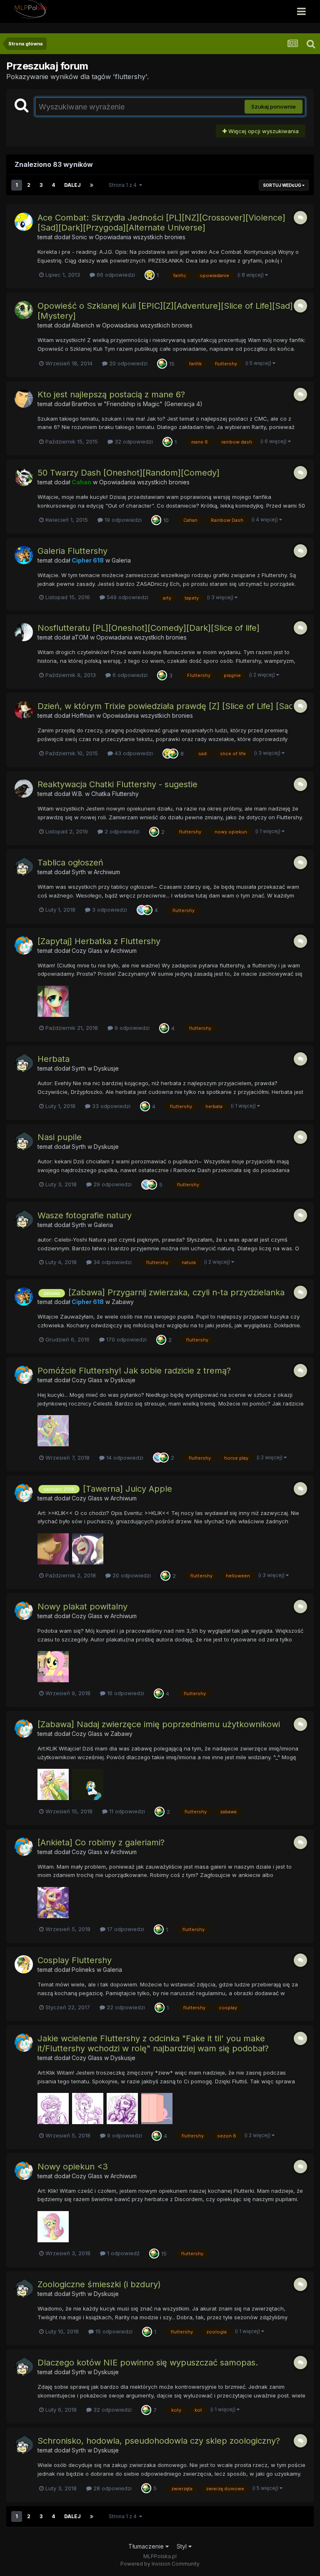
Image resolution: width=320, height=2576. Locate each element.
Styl (182, 2546)
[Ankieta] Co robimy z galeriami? (101, 1842)
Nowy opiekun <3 (73, 2167)
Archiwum (107, 872)
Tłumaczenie (147, 2546)
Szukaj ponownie (274, 107)
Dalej (72, 185)
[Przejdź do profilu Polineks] (24, 1964)
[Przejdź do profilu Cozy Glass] (24, 945)
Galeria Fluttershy (72, 551)
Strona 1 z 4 (124, 185)
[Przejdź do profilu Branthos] (24, 399)
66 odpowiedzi (115, 275)
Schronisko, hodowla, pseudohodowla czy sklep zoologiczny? (159, 2441)
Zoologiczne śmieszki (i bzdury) (99, 2284)
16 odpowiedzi (125, 1693)
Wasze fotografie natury (85, 1215)
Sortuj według (282, 185)
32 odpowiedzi (133, 441)
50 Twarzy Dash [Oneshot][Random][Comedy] (129, 473)
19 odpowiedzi (122, 520)
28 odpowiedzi (112, 2488)
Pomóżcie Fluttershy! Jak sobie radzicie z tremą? (134, 1371)
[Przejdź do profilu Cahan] (24, 477)
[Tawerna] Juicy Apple (127, 1489)
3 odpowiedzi (109, 910)
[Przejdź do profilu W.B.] (24, 788)
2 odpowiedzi (121, 831)
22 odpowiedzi (125, 2007)
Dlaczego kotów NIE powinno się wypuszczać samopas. (148, 2363)
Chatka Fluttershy (115, 794)
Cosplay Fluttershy (75, 1960)
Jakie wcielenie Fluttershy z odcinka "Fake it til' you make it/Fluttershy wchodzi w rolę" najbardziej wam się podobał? (153, 2043)
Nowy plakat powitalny (82, 1607)
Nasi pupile (60, 1137)
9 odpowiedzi (131, 1028)
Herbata (54, 1059)
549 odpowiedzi (127, 597)
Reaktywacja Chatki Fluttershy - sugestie (117, 784)
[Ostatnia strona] (92, 185)
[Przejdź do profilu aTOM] (24, 632)
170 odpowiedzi (126, 1339)
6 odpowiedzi (129, 675)
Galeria (121, 560)
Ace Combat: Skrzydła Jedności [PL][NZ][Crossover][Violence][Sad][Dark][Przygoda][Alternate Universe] (161, 223)
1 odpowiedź (122, 2253)
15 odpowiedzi (113, 2331)
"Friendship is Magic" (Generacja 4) (153, 404)
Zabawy (123, 1302)
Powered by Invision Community (160, 2564)
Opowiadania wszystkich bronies (140, 237)
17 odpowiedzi (125, 1929)
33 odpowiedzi (110, 1106)
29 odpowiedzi (112, 1184)
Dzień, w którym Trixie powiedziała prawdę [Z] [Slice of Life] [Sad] (167, 706)
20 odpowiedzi (127, 363)
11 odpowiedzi (126, 1811)
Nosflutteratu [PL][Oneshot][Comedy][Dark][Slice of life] (149, 628)
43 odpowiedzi (133, 753)
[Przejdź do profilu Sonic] (24, 222)
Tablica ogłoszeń (70, 863)
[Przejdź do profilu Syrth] (24, 867)
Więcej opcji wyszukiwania (263, 131)
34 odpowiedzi (112, 1262)
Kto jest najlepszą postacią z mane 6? (111, 394)
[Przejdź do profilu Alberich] (24, 310)
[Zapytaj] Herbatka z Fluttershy (99, 941)
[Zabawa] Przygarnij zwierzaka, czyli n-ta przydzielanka (176, 1292)
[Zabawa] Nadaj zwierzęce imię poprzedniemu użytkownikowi (159, 1724)
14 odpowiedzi (124, 1458)
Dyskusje (106, 1068)
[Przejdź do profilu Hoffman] (24, 710)
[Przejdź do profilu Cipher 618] (24, 555)
